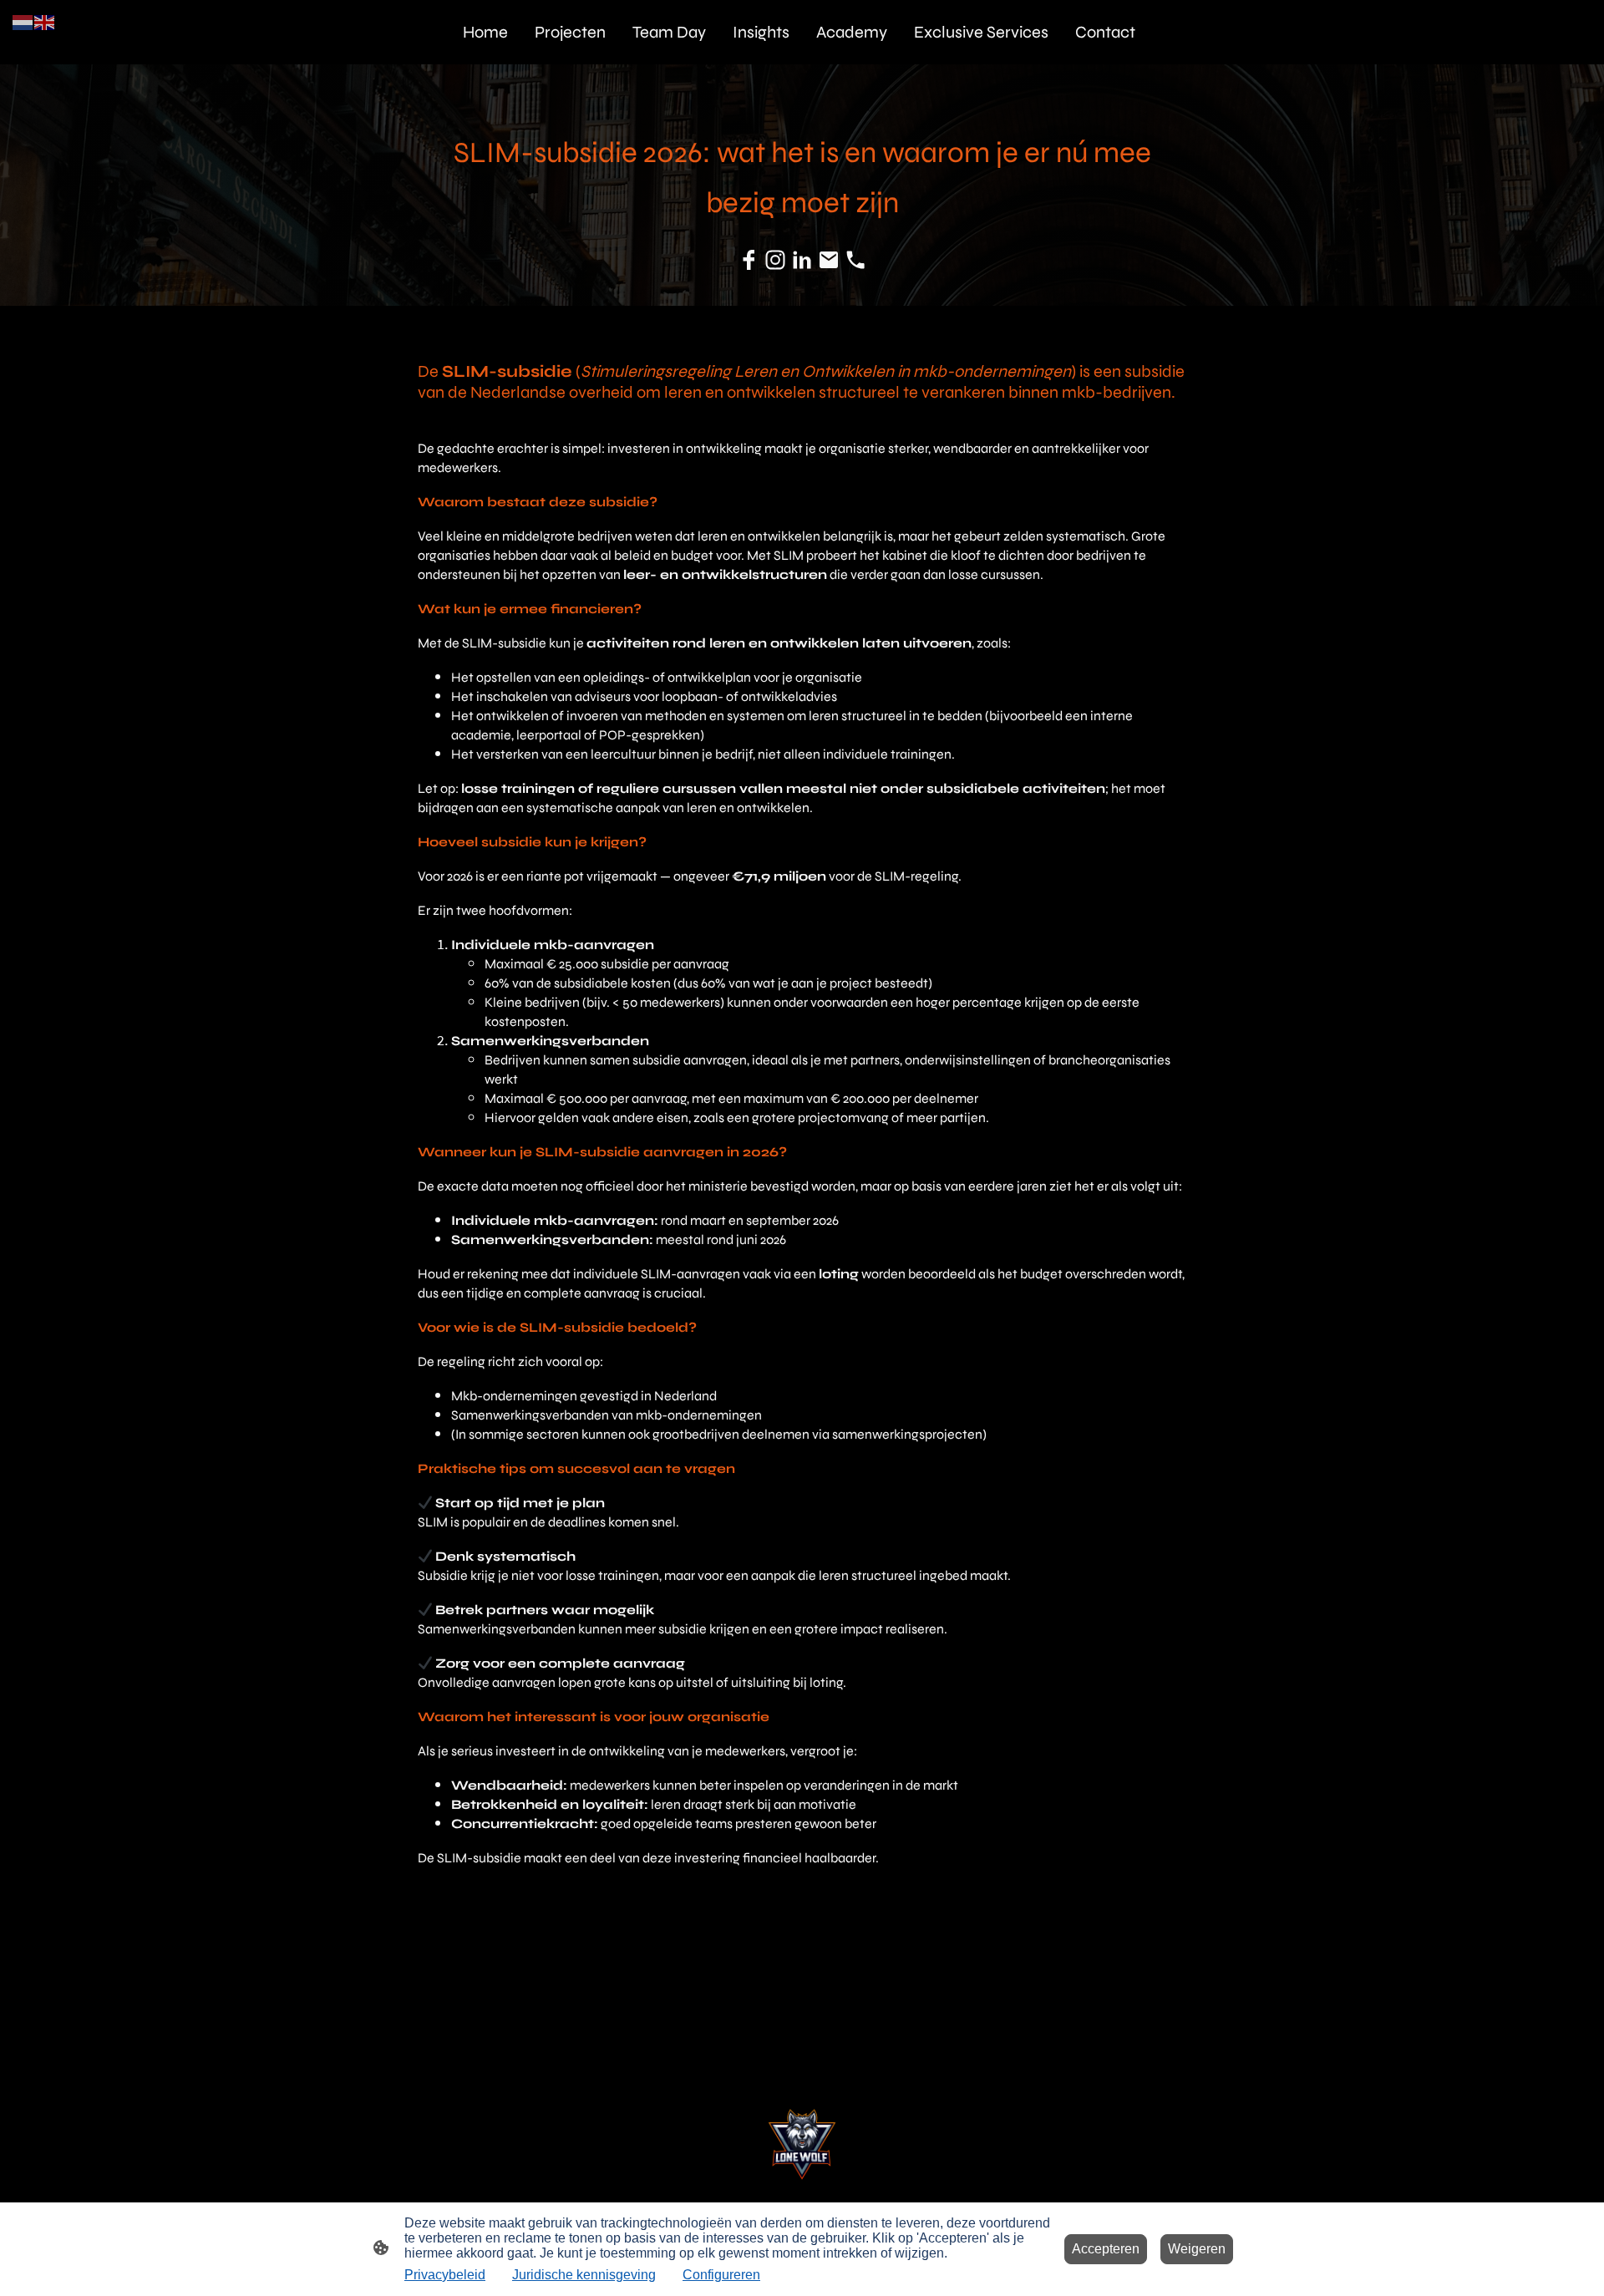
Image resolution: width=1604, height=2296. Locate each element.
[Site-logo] (802, 2145)
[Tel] (855, 260)
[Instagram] (775, 260)
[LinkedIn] (802, 260)
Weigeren (1197, 2249)
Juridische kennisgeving (584, 2275)
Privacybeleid (445, 2275)
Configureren (721, 2275)
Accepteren (1106, 2249)
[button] (23, 21)
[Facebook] (749, 260)
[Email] (829, 260)
